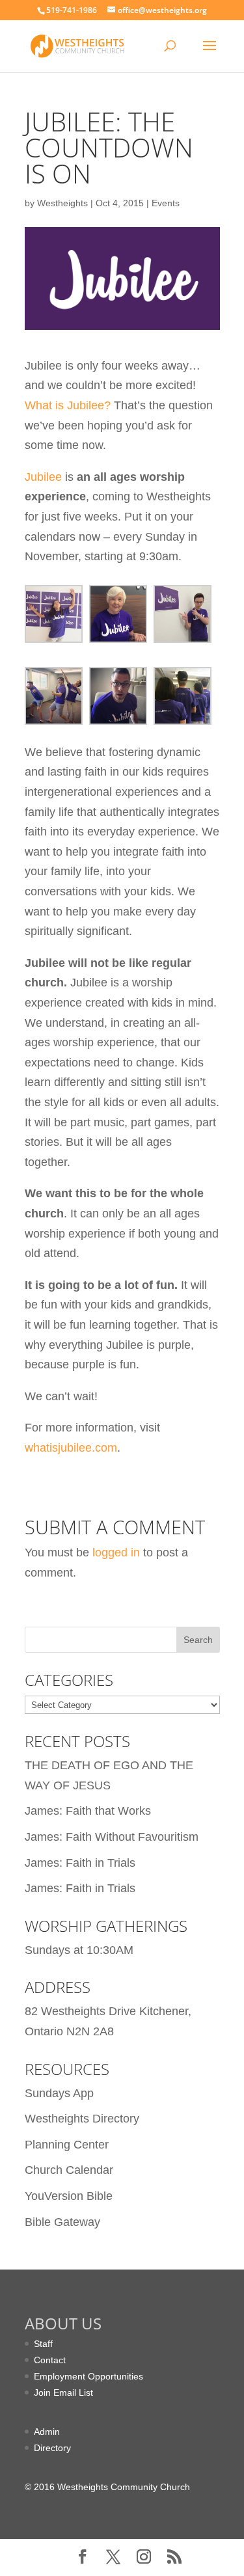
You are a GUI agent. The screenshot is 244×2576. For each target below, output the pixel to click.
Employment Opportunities (88, 2376)
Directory (52, 2448)
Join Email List (63, 2393)
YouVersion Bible (69, 2196)
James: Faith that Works (88, 1811)
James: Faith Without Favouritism (112, 1837)
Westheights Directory (82, 2119)
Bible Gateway (62, 2222)
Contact (50, 2360)
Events (166, 203)
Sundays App (59, 2093)
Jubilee (43, 477)
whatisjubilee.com (71, 1448)
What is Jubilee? (68, 405)
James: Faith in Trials (80, 1863)
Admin (47, 2432)
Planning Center (67, 2145)
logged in (116, 1552)
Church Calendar (69, 2170)
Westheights (62, 203)
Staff (43, 2344)
